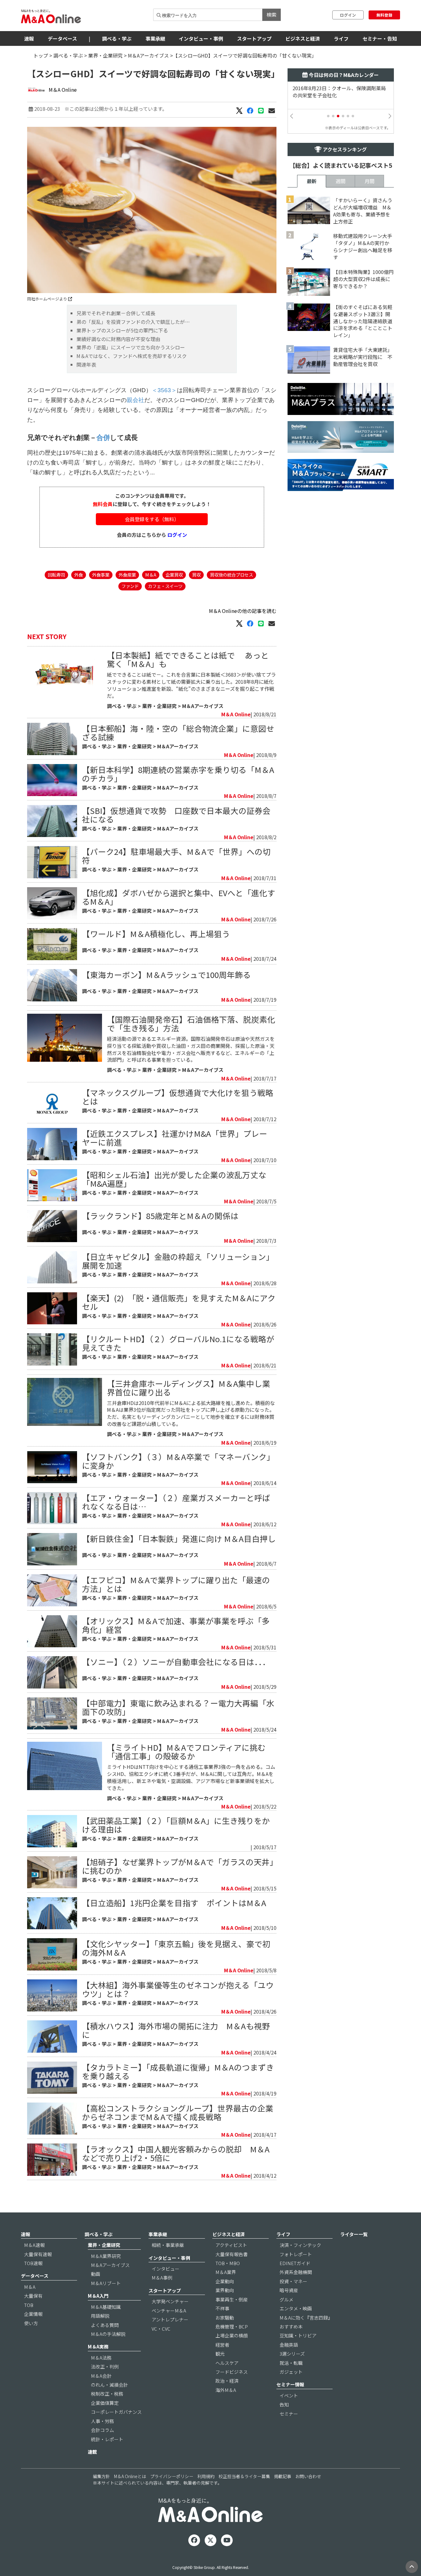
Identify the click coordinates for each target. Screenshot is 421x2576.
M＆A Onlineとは (130, 2476)
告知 (284, 2404)
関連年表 (86, 364)
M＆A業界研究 (106, 2256)
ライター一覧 (354, 2234)
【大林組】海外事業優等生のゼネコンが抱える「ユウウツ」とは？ (178, 1989)
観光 (220, 2354)
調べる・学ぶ (117, 38)
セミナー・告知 (380, 38)
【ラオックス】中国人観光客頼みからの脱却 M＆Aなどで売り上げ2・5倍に (176, 2153)
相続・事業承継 (168, 2245)
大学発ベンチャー (170, 2301)
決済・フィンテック (300, 2245)
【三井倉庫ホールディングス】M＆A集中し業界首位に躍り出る (189, 1388)
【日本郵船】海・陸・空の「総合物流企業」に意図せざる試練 (178, 733)
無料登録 (384, 15)
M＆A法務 (101, 2358)
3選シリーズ (292, 2354)
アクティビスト (231, 2245)
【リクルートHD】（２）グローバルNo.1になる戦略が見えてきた (178, 1343)
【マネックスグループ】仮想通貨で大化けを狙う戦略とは (178, 1097)
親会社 (135, 400)
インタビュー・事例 (201, 38)
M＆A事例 (162, 2278)
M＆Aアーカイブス (148, 55)
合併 (103, 438)
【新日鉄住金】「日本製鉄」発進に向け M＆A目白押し (179, 1538)
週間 (341, 181)
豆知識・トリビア (298, 2335)
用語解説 (100, 2316)
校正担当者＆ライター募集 (244, 2476)
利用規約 (206, 2476)
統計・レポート (107, 2439)
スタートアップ (254, 38)
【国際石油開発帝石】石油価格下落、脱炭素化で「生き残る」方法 (191, 1023)
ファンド (130, 586)
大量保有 (33, 2296)
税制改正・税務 (107, 2394)
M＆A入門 (98, 2296)
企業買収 (174, 575)
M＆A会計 (101, 2376)
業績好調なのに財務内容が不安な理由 (118, 339)
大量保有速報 (38, 2254)
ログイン (348, 15)
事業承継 (155, 38)
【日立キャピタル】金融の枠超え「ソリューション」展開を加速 (178, 1261)
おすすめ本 (291, 2326)
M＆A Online (63, 90)
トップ (41, 55)
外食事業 (101, 575)
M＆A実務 (98, 2347)
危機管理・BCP (232, 2326)
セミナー (289, 2414)
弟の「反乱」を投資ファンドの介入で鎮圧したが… (133, 322)
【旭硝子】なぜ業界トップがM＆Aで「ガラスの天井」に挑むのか (178, 1866)
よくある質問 (105, 2325)
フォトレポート (296, 2254)
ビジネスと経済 (303, 38)
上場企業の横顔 (232, 2335)
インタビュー (166, 2269)
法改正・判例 (105, 2367)
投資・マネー (293, 2281)
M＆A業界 (226, 2272)
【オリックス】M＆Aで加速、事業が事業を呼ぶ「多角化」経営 (176, 1625)
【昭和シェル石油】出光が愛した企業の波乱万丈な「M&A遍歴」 (174, 1179)
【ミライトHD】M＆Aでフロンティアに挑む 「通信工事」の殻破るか (186, 1751)
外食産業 (127, 575)
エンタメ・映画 (296, 2308)
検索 (272, 14)
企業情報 (33, 2314)
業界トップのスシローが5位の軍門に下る (122, 330)
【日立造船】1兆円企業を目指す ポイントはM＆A (174, 1903)
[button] (328, 116)
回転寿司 (56, 575)
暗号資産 (289, 2290)
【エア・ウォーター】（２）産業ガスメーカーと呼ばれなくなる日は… (176, 1502)
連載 (92, 2452)
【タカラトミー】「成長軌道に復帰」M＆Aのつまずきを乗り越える (178, 2071)
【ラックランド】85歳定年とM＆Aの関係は (160, 1216)
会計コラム (102, 2430)
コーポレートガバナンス (116, 2412)
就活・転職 (291, 2363)
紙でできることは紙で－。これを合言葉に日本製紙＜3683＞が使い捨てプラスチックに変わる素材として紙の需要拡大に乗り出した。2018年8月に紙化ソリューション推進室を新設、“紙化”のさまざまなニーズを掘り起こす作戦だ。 (191, 685)
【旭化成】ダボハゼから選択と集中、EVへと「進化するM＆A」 (179, 897)
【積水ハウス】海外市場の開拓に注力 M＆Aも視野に (176, 2030)
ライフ (341, 38)
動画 (96, 2274)
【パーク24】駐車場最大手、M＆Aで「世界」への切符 (176, 856)
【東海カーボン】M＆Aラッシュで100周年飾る (166, 974)
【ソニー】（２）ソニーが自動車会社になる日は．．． (176, 1662)
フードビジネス (232, 2372)
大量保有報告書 (232, 2254)
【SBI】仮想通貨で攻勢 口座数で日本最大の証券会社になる (176, 815)
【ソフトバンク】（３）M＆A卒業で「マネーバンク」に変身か (178, 1461)
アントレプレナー (170, 2319)
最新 (312, 181)
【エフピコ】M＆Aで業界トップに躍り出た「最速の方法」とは (176, 1584)
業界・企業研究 (105, 55)
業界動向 (225, 2290)
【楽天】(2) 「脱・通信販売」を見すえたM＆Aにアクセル (179, 1302)
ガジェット (291, 2372)
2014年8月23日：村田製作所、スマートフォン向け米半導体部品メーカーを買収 (337, 92)
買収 (196, 575)
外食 (79, 575)
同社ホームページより (48, 299)
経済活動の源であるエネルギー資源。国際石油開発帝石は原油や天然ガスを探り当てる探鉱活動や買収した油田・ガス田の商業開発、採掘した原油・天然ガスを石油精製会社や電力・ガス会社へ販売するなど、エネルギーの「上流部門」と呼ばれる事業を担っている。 (191, 1049)
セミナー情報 (290, 2384)
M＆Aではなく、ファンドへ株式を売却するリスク (132, 356)
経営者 (222, 2345)
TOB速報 (33, 2263)
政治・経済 (227, 2381)
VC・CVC (161, 2329)
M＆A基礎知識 (106, 2307)
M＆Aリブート (106, 2283)
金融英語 (289, 2345)
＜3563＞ (164, 390)
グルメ (286, 2299)
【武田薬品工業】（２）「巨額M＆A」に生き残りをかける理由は (176, 1825)
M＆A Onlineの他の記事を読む (243, 611)
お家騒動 (225, 2318)
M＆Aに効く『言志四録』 (306, 2318)
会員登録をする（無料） (152, 519)
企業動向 (225, 2281)
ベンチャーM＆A (169, 2310)
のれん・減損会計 (109, 2385)
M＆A (151, 575)
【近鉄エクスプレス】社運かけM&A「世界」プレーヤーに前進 (175, 1138)
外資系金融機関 (296, 2272)
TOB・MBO (228, 2263)
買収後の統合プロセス (231, 575)
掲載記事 (283, 2476)
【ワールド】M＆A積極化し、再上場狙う (156, 934)
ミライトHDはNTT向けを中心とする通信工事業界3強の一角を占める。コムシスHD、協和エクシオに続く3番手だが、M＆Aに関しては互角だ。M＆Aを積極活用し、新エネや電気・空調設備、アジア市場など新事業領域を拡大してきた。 (191, 1777)
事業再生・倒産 (232, 2299)
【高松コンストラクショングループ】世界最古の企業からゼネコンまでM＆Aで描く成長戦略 (178, 2112)
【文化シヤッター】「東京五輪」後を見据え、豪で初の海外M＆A (176, 1948)
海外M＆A (226, 2390)
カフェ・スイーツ (165, 586)
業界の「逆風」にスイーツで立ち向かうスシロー (131, 347)
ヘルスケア (227, 2363)
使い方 (31, 2323)
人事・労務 (102, 2421)
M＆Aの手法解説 (108, 2334)
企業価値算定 (105, 2403)
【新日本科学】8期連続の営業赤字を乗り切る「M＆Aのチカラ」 (178, 774)
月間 (370, 181)
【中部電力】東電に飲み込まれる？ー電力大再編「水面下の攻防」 (178, 1707)
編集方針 (101, 2476)
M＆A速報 (34, 2245)
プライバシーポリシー (172, 2476)
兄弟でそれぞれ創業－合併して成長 (116, 313)
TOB (29, 2305)
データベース (62, 38)
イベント (289, 2395)
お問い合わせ (308, 2476)
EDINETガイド (295, 2263)
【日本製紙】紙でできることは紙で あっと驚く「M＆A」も (188, 659)
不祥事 (222, 2308)
